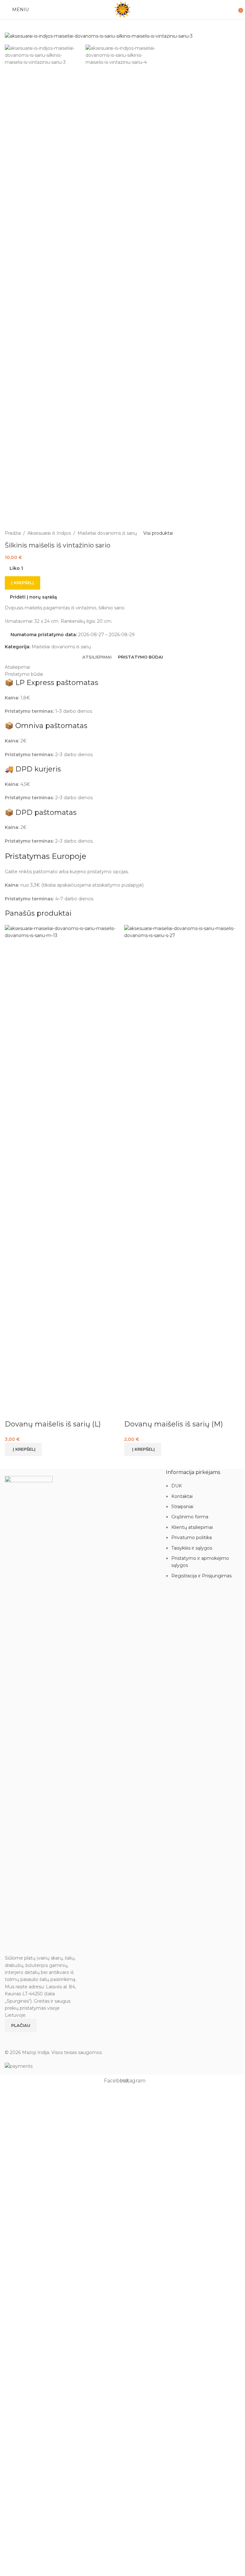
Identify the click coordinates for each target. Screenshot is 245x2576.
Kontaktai (182, 1496)
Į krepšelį (22, 583)
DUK (177, 1486)
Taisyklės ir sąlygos (192, 1548)
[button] (23, 1449)
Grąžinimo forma (190, 1517)
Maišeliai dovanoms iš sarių (107, 533)
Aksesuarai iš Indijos (49, 533)
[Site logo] (122, 9)
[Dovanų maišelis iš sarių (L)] (63, 1164)
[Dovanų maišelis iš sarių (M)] (182, 1164)
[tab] (97, 657)
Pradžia (13, 533)
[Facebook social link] (9, 2037)
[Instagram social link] (17, 2037)
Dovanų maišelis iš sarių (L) (53, 1424)
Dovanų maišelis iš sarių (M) (174, 1424)
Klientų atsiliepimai (192, 1527)
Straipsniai (182, 1507)
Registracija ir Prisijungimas (201, 1576)
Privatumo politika (192, 1537)
